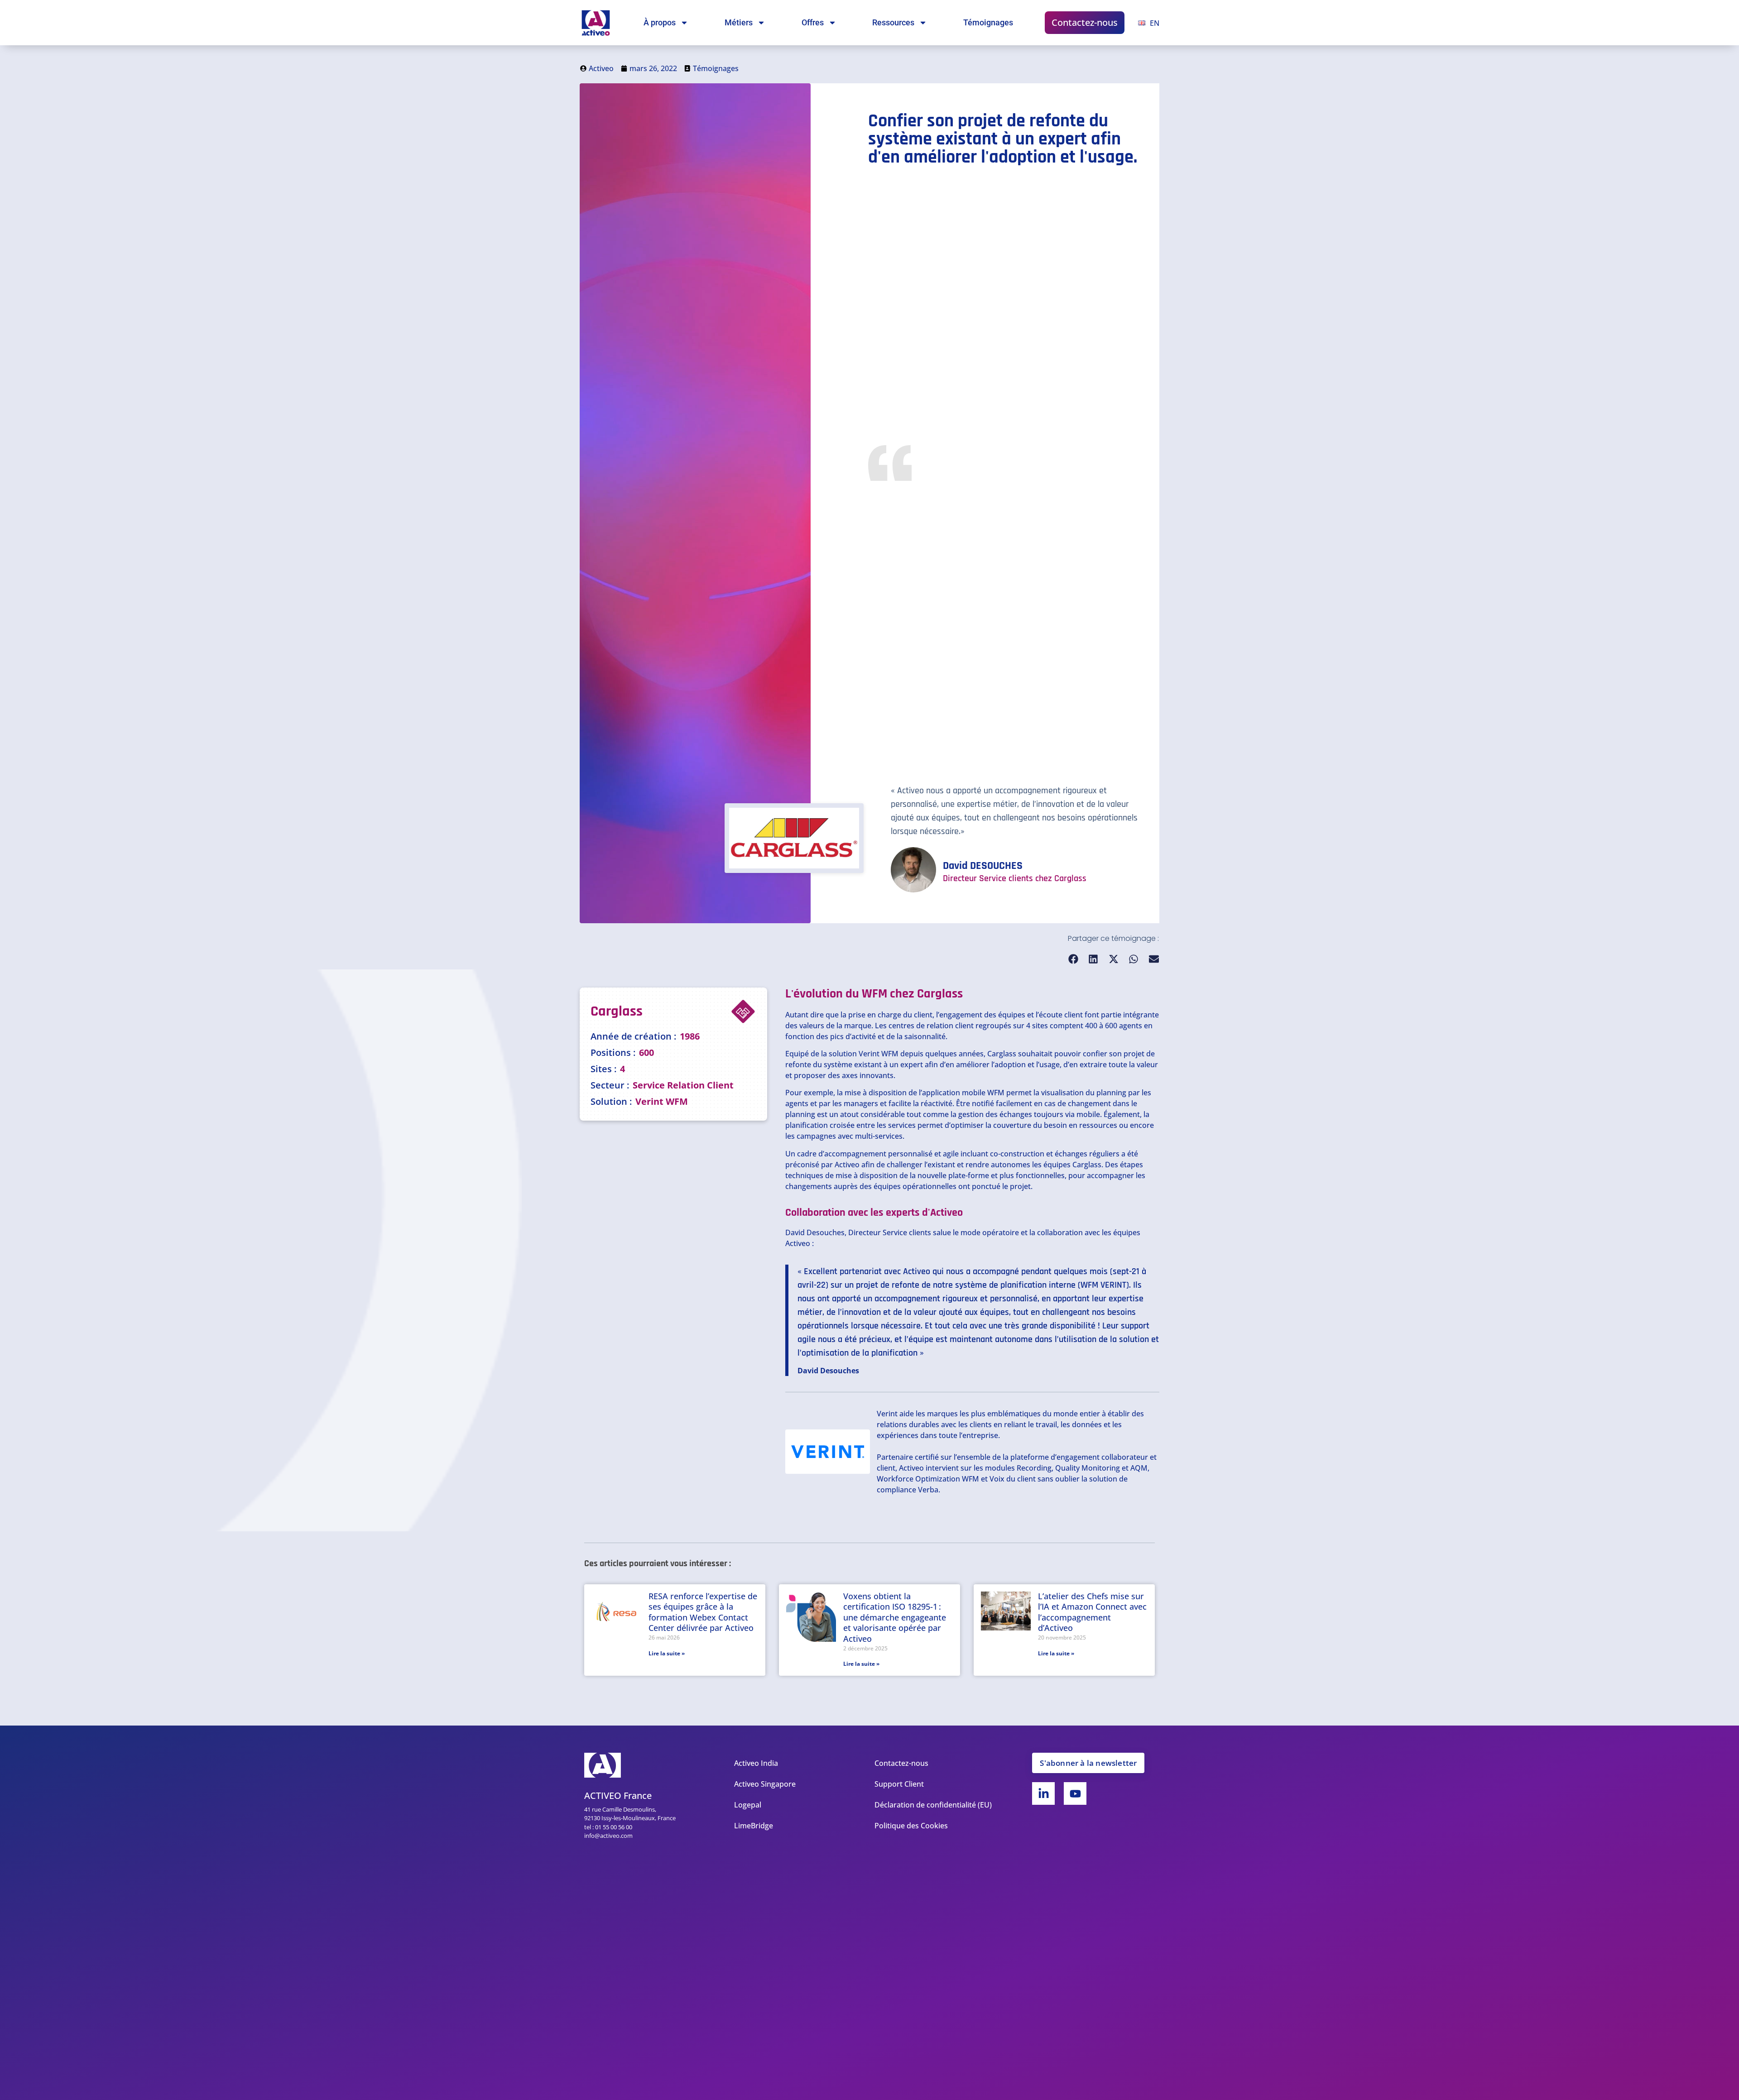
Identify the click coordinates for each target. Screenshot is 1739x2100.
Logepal (748, 1805)
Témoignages (988, 22)
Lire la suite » (667, 1653)
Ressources (893, 22)
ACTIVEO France (618, 1796)
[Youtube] (1075, 1793)
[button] (1074, 959)
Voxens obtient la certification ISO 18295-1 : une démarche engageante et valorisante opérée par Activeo (895, 1617)
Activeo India (756, 1763)
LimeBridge (754, 1826)
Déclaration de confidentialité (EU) (933, 1805)
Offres (813, 22)
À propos (660, 22)
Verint (869, 1054)
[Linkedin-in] (1043, 1793)
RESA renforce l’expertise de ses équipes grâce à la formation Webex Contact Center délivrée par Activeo (703, 1612)
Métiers (739, 22)
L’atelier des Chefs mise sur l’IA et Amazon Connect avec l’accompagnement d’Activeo (1092, 1612)
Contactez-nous (1085, 22)
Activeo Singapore (765, 1784)
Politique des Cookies (911, 1826)
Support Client (899, 1784)
